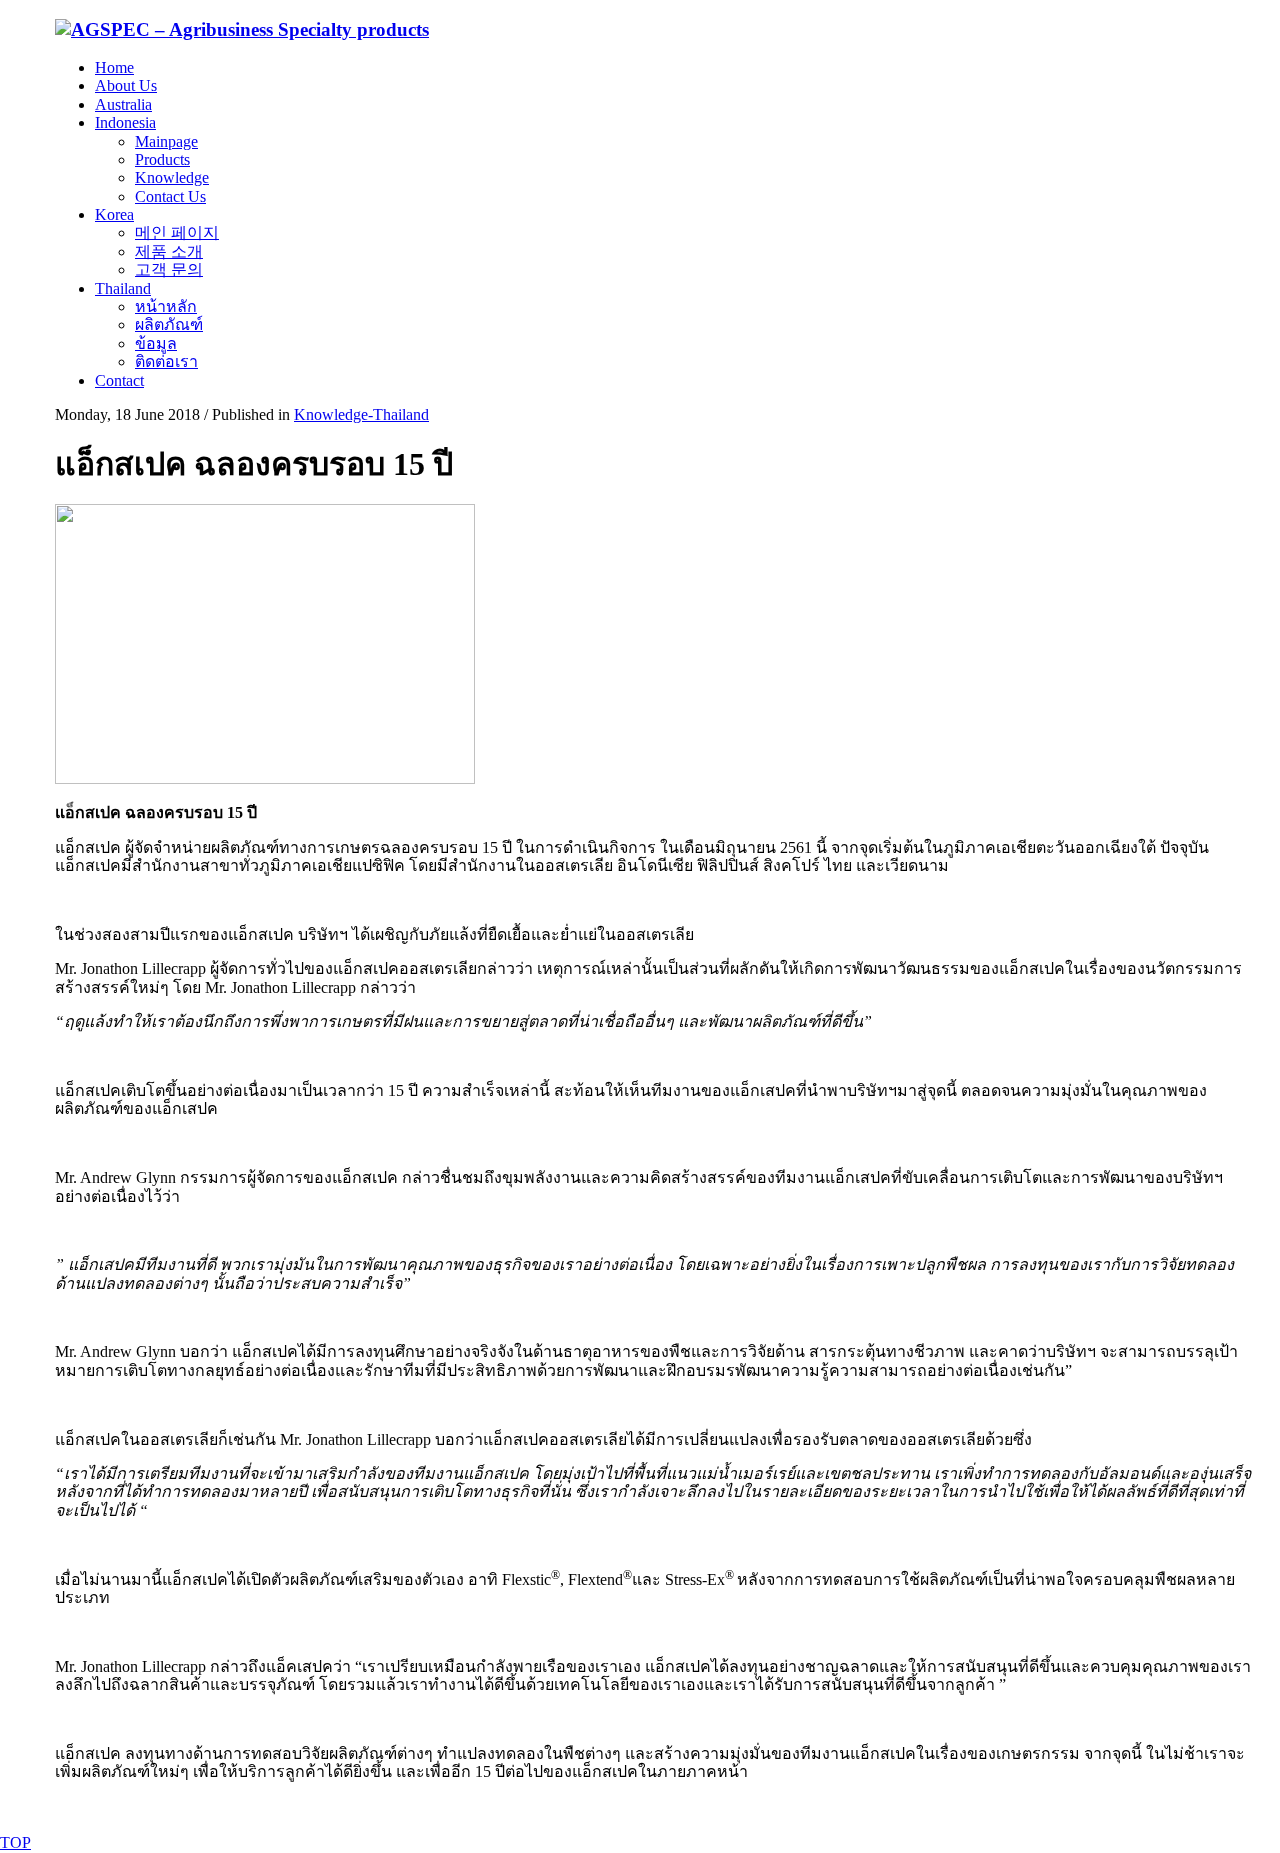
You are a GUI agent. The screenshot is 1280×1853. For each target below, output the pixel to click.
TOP (15, 1842)
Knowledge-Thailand (361, 414)
